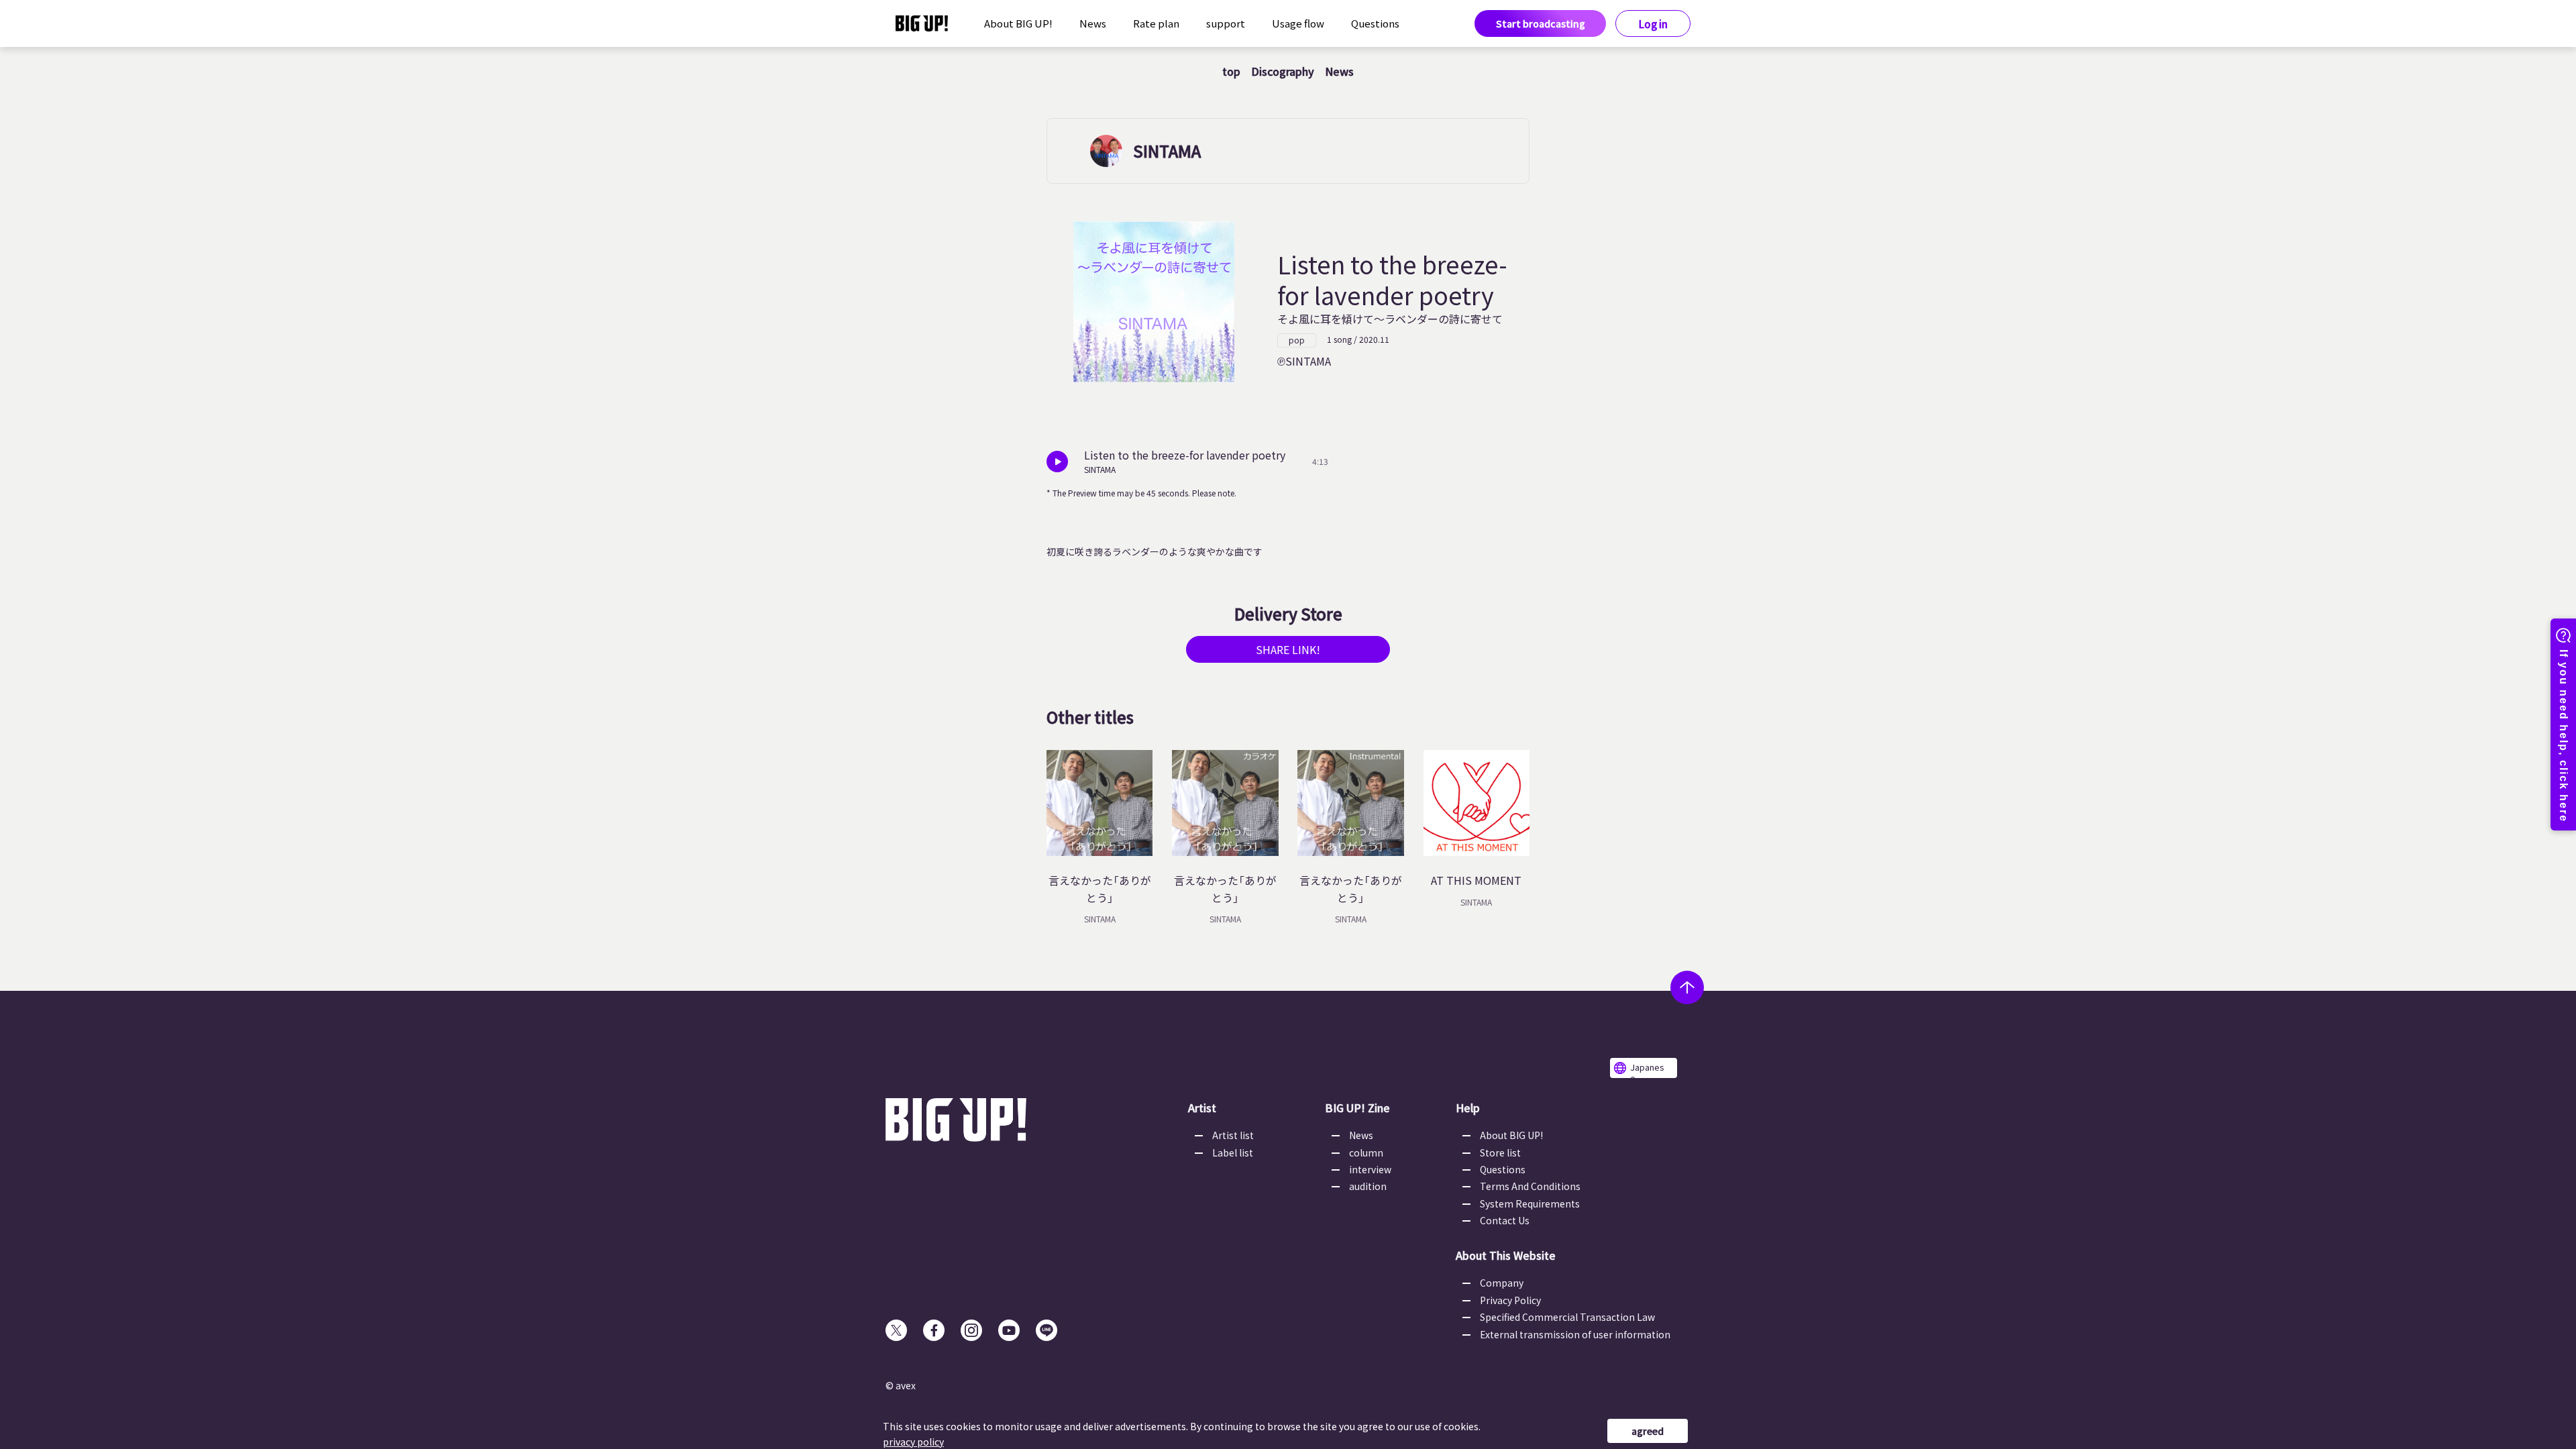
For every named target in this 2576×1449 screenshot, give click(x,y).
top (1231, 71)
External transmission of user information (1575, 1334)
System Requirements (1530, 1203)
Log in (1653, 24)
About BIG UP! (1018, 23)
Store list (1500, 1152)
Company (1502, 1283)
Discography (1283, 71)
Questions (1375, 23)
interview (1370, 1169)
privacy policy (913, 1442)
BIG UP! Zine (1357, 1108)
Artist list (1233, 1135)
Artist (1202, 1108)
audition (1368, 1186)
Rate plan (1156, 23)
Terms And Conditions (1530, 1186)
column (1366, 1152)
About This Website (1506, 1255)
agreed (1648, 1431)
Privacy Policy (1510, 1300)
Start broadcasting (1541, 23)
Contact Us (1505, 1220)
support (1226, 23)
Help (1468, 1108)
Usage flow (1298, 23)
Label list (1233, 1152)
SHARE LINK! (1288, 649)
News (1093, 23)
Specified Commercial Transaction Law (1567, 1317)
